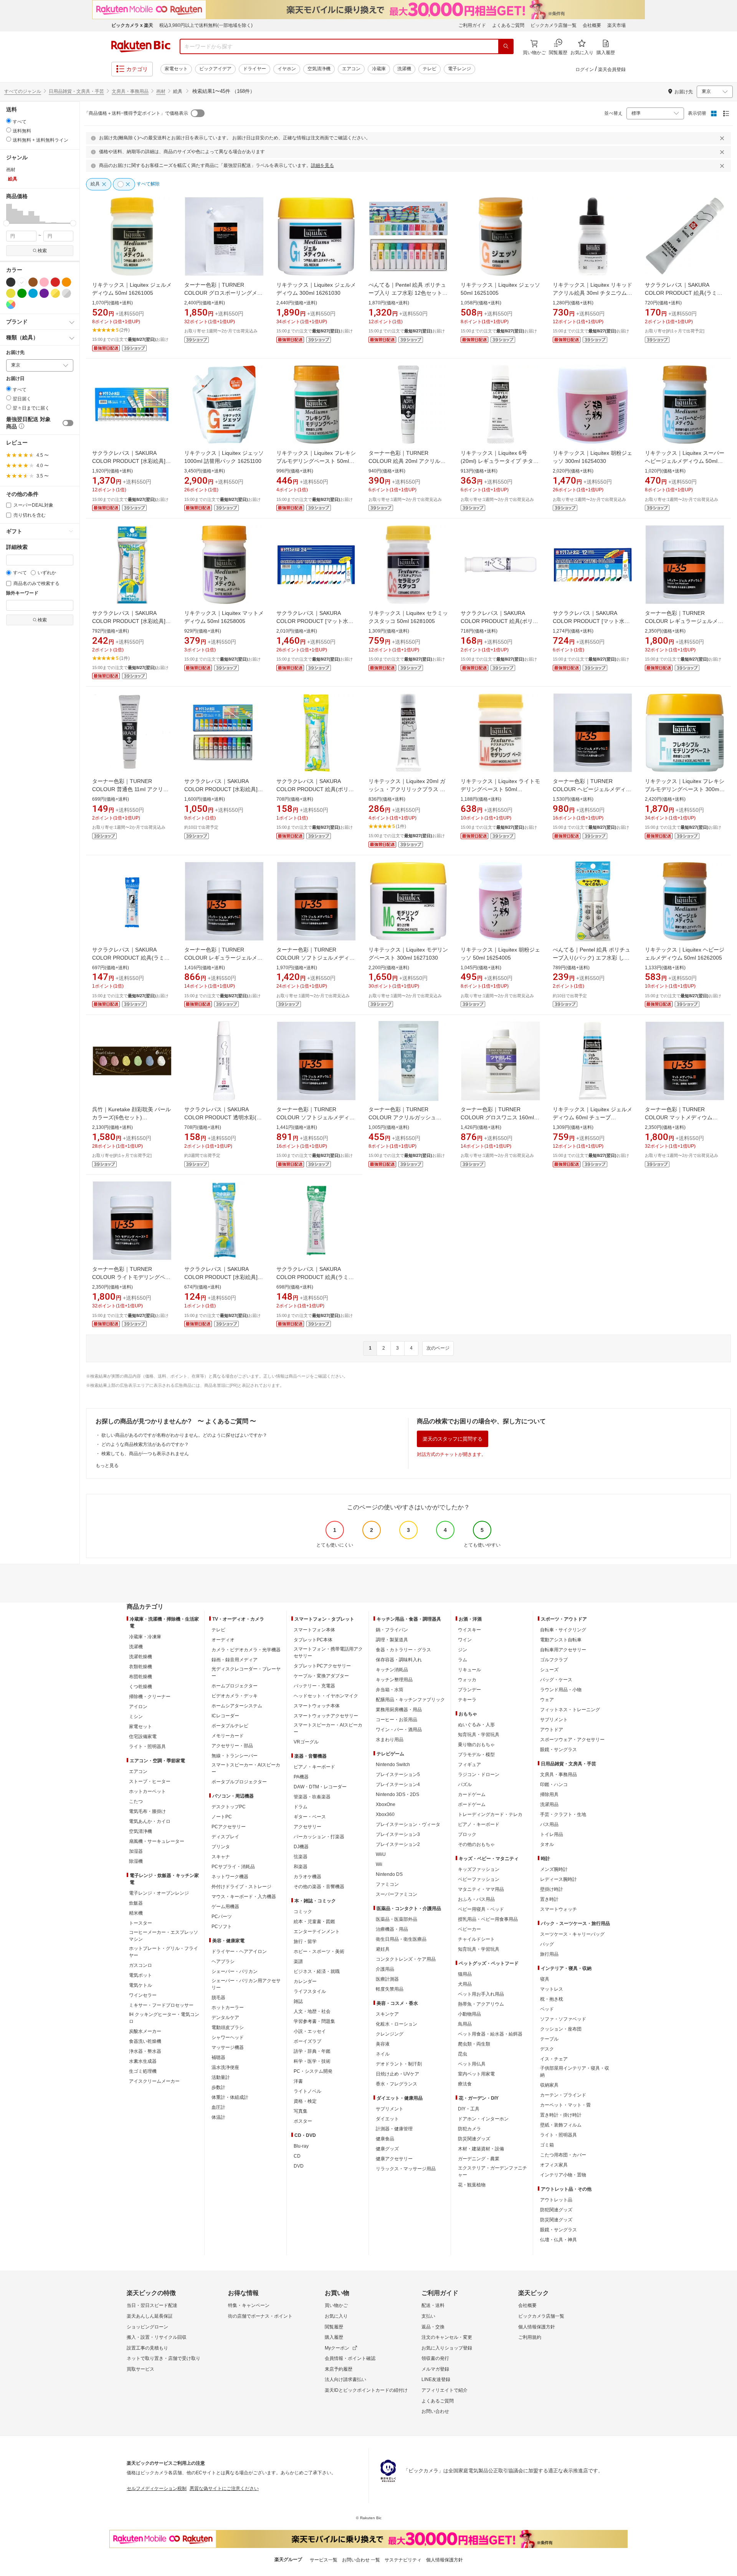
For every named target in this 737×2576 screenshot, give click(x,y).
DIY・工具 (469, 2109)
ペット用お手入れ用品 (481, 1994)
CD (297, 2156)
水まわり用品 (390, 1740)
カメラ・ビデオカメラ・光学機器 (246, 1650)
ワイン (465, 1640)
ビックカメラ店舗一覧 (554, 25)
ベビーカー (469, 1929)
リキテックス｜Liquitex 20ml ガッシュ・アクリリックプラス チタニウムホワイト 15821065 (407, 789)
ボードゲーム (472, 1804)
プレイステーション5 (398, 1775)
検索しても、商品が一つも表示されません (145, 1454)
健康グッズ (387, 2149)
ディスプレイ (225, 1837)
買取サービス (140, 2369)
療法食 (465, 2084)
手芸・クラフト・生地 (563, 1814)
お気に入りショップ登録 (447, 2348)
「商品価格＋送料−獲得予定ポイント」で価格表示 (136, 113)
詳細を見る (322, 165)
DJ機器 (301, 1847)
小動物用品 (469, 2014)
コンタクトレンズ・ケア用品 (406, 1959)
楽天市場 (616, 25)
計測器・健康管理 (394, 2129)
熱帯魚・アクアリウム (481, 2004)
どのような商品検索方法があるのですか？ (145, 1444)
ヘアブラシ (223, 1961)
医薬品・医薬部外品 (397, 1919)
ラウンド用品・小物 (561, 1690)
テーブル (549, 2039)
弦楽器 (301, 1857)
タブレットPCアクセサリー (322, 1666)
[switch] (68, 423)
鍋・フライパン (392, 1630)
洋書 (298, 2081)
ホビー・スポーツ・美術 (319, 1951)
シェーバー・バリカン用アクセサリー (246, 1984)
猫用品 (465, 1974)
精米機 (136, 1913)
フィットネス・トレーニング (570, 1710)
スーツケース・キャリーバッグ (572, 1934)
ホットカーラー (228, 2008)
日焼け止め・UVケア (397, 2074)
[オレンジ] (66, 282)
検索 (42, 251)
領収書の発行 (435, 2358)
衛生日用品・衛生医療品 (401, 1939)
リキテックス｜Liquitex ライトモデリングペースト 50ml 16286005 (500, 789)
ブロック (467, 1834)
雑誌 (298, 2001)
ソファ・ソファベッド (563, 2019)
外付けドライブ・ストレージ (241, 1887)
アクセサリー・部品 (232, 1746)
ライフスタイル (310, 1991)
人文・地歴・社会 (312, 2011)
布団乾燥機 (140, 1677)
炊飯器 (136, 1903)
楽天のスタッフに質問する (453, 1439)
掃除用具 (549, 1794)
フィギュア (469, 1765)
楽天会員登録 (612, 69)
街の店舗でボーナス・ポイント (260, 2316)
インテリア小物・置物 (563, 2175)
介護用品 (385, 1969)
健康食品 (385, 2139)
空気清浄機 (319, 69)
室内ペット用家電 (476, 2074)
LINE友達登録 (436, 2379)
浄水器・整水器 (145, 2051)
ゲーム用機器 (225, 1907)
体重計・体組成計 (230, 2097)
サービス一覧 (324, 2560)
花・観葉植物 (472, 2185)
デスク (547, 2049)
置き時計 (549, 1899)
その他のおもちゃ (476, 1844)
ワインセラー (143, 1995)
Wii (379, 1864)
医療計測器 (387, 1979)
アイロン (138, 1707)
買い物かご (336, 2305)
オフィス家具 (554, 2165)
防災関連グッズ (474, 2139)
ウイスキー (469, 1630)
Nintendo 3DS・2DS (397, 1794)
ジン (463, 1650)
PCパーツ (222, 1917)
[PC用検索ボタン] (506, 46)
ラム (463, 1660)
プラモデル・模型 (476, 1755)
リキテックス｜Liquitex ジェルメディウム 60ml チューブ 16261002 (592, 1117)
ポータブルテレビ (230, 1726)
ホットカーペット (147, 1791)
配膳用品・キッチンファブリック (410, 1700)
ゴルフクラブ (554, 1660)
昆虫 (463, 2054)
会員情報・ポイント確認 (350, 2358)
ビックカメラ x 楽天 (132, 25)
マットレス (552, 1989)
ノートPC (222, 1817)
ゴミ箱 (547, 2145)
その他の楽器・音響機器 (319, 1887)
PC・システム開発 (313, 2071)
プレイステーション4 (398, 1785)
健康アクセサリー (394, 2159)
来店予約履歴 (339, 2369)
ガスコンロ (140, 1965)
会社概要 (592, 25)
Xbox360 (385, 1814)
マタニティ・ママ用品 (481, 1889)
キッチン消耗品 (392, 1670)
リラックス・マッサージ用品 (406, 2169)
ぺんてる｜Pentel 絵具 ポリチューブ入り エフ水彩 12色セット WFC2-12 (407, 293)
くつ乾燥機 (140, 1687)
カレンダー (305, 1981)
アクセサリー (307, 1827)
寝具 (545, 1979)
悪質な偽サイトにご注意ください (224, 2488)
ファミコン (387, 1884)
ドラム (301, 1807)
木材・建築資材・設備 (481, 2149)
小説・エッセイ (310, 2031)
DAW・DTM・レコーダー (320, 1787)
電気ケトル (140, 1985)
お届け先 (15, 353)
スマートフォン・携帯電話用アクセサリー (328, 1652)
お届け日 (15, 379)
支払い (428, 2316)
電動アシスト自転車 (561, 1640)
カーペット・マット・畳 (565, 2105)
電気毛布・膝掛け (147, 1811)
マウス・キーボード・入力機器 (244, 1897)
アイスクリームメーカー (154, 2081)
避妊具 (383, 1949)
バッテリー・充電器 (314, 1686)
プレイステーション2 (398, 1844)
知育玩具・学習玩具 (479, 1735)
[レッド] (55, 282)
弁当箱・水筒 (390, 1690)
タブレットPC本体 (313, 1640)
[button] (9, 213)
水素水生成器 (143, 2061)
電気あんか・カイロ (150, 1821)
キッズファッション (479, 1869)
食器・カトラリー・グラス (403, 1650)
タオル (547, 1844)
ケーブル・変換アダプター (321, 1676)
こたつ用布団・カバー (563, 2155)
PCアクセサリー (229, 1827)
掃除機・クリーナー (150, 1697)
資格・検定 (305, 2101)
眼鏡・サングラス (559, 1750)
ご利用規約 (530, 2337)
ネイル (383, 2054)
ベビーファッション (479, 1879)
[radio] (9, 121)
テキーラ (467, 1700)
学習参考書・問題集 (314, 2021)
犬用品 (465, 1984)
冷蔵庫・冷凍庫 (145, 1637)
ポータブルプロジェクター (239, 1782)
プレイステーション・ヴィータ (408, 1824)
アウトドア (552, 1730)
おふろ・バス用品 (476, 1899)
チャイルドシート (476, 1939)
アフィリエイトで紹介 (445, 2390)
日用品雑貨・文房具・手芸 (76, 91)
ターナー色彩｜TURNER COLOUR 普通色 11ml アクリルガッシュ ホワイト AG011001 (130, 789)
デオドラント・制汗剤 (399, 2064)
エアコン (351, 69)
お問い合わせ (435, 2411)
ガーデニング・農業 (479, 2159)
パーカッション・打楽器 (319, 1837)
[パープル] (44, 293)
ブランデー (469, 1690)
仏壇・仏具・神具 (559, 2240)
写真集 (301, 2111)
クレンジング (390, 2034)
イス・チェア (554, 2059)
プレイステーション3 (398, 1834)
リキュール (469, 1670)
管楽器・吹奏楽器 (312, 1797)
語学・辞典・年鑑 (312, 2051)
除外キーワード (22, 593)
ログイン (585, 69)
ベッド (547, 2009)
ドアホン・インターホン (483, 2119)
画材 (161, 91)
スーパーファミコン (397, 1894)
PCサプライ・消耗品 (233, 1867)
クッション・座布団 (561, 2029)
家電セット (176, 69)
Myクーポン (337, 2348)
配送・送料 (433, 2305)
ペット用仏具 (472, 2064)
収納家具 (549, 2085)
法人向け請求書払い (345, 2379)
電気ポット (140, 1975)
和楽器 (301, 1867)
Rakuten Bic (141, 46)
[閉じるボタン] (723, 138)
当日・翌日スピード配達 (152, 2305)
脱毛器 (218, 1998)
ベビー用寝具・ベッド (481, 1909)
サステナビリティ (403, 2560)
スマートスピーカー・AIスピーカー (246, 1768)
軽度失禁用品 (390, 1989)
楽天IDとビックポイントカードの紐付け (366, 2390)
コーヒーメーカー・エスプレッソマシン (164, 1936)
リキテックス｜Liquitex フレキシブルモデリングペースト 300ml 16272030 (685, 789)
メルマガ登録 (435, 2369)
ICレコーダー (225, 1716)
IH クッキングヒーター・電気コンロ (164, 2018)
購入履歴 (334, 2337)
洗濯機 (404, 69)
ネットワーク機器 (230, 1877)
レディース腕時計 (559, 1879)
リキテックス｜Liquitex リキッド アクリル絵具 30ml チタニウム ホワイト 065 (592, 293)
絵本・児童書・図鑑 (314, 1922)
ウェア (547, 1700)
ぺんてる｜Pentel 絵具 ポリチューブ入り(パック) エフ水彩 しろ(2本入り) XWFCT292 (592, 958)
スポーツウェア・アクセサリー (572, 1740)
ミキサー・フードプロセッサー (161, 2005)
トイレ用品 (552, 1834)
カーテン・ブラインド (563, 2095)
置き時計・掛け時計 (561, 2115)
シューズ (549, 1670)
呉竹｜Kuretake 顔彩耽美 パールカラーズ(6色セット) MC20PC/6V (131, 1117)
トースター (140, 1923)
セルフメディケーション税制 (157, 2488)
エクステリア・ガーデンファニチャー (492, 2171)
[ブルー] (33, 293)
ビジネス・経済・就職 (317, 1971)
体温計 (218, 2117)
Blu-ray (301, 2146)
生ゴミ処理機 (143, 2071)
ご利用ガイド (472, 25)
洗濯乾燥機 (140, 1657)
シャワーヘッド (228, 2037)
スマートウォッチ (559, 1909)
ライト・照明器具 (147, 1747)
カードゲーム (472, 1794)
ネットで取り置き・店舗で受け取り (164, 2358)
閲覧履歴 (334, 2327)
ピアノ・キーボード (314, 1767)
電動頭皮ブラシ (228, 2027)
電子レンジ (459, 69)
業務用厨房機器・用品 (399, 1710)
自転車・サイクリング (563, 1630)
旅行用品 (549, 1954)
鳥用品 (465, 2024)
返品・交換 (433, 2327)
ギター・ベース (310, 1817)
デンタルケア (225, 2018)
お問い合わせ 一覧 (361, 2560)
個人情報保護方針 (537, 2327)
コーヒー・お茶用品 (397, 1720)
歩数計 (218, 2087)
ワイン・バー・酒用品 (399, 1730)
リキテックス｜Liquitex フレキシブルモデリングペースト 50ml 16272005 (316, 461)
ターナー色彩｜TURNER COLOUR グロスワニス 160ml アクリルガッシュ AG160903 (497, 1117)
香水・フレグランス (397, 2084)
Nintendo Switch (393, 1765)
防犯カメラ (469, 2129)
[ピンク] (44, 282)
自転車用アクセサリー (563, 1650)
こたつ (136, 1801)
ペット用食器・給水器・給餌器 (490, 2034)
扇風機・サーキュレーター (157, 1841)
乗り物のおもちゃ (476, 1745)
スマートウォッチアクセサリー (326, 1716)
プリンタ (221, 1847)
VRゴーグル (306, 1742)
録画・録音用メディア (235, 1660)
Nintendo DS (389, 1874)
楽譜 (298, 1961)
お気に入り (336, 2316)
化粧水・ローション (397, 2024)
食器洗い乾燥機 (145, 2041)
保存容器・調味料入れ (399, 1660)
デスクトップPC (229, 1807)
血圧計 (218, 2107)
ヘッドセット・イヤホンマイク (326, 1696)
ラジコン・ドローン (479, 1775)
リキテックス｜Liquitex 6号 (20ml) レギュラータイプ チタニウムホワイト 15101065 (500, 461)
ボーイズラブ (307, 2041)
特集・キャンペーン (249, 2305)
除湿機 (136, 1861)
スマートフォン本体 (314, 1630)
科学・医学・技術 (312, 2061)
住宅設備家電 (143, 1737)
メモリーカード (228, 1736)
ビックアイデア (215, 69)
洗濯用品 (549, 1804)
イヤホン (287, 69)
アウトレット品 (556, 2200)
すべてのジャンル (23, 91)
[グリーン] (22, 293)
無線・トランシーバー (235, 1756)
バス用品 (549, 1824)
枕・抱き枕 (552, 1999)
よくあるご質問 (508, 25)
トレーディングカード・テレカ (490, 1814)
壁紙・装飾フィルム (561, 2125)
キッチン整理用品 (394, 1680)
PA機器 (301, 1777)
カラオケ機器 (307, 1877)
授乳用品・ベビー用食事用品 (488, 1919)
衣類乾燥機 (140, 1667)
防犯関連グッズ (556, 2210)
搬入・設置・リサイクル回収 (157, 2337)
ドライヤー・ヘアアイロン (239, 1951)
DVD (299, 2166)
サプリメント (390, 2109)
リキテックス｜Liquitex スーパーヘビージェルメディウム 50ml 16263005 (685, 461)
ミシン (136, 1717)
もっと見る (107, 1466)
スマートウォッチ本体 (317, 1706)
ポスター (303, 2121)
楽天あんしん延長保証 (150, 2316)
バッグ (547, 1944)
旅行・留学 (305, 1942)
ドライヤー (254, 69)
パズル (465, 1785)
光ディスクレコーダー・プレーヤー (246, 1672)
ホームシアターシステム (237, 1706)
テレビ (430, 69)
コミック (303, 1912)
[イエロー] (11, 293)
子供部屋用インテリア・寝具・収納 (575, 2072)
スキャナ (221, 1857)
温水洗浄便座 (225, 2067)
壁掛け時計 (552, 1889)
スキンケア (387, 2014)
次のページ (438, 1348)
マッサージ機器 (228, 2047)
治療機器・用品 (392, 1929)
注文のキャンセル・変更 (447, 2337)
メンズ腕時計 (554, 1869)
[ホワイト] (22, 282)
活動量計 (221, 2077)
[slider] (6, 223)
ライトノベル (307, 2091)
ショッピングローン (147, 2327)
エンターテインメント (317, 1932)
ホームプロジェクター (235, 1686)
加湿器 (136, 1851)
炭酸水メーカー (145, 2031)
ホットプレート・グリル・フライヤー (164, 1952)
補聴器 (218, 2057)
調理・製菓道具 (392, 1640)
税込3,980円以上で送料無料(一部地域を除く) (206, 25)
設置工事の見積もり (147, 2348)
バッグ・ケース (556, 1680)
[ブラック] (11, 282)
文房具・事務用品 (130, 91)
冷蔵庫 (379, 69)
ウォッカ (467, 1680)
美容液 (383, 2044)
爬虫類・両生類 (474, 2044)
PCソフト (222, 1927)
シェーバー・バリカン (235, 1971)
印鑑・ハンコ (554, 1785)
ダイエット (387, 2119)
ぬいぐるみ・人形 (476, 1725)
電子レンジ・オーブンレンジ (159, 1893)
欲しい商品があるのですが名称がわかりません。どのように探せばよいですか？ (184, 1435)
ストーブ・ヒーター (150, 1781)
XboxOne (386, 1804)
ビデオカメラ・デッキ (235, 1696)
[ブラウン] (33, 282)
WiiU (381, 1854)
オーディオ (223, 1640)
